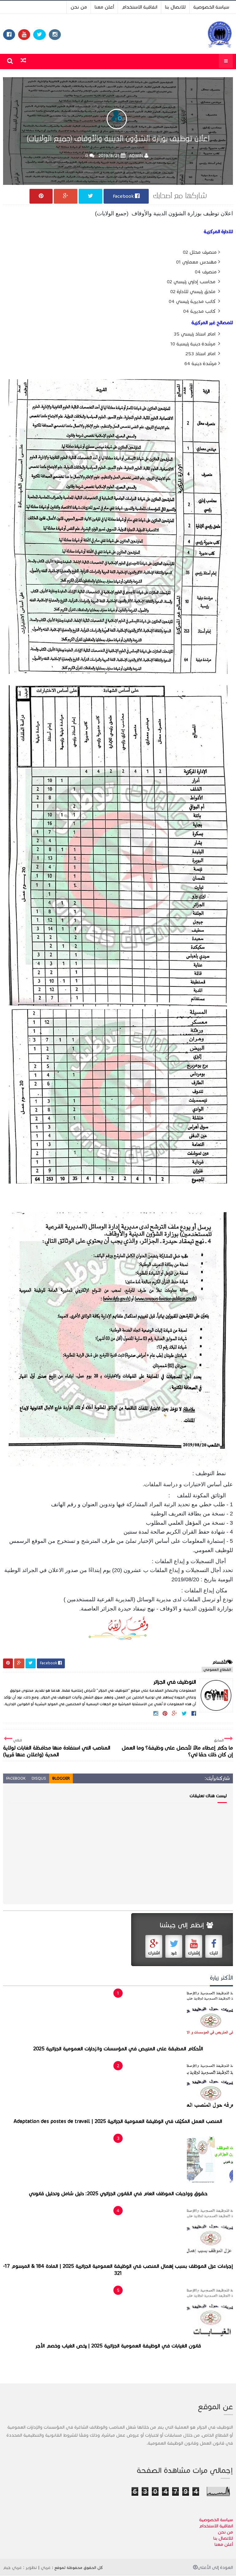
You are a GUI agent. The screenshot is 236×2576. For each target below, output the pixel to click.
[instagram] (55, 35)
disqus (39, 1778)
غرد (174, 1953)
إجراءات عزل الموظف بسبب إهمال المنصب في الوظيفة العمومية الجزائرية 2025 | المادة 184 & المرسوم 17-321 (118, 2270)
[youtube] (24, 35)
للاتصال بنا (175, 7)
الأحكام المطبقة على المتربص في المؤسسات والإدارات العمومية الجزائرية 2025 (118, 2049)
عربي (46, 2567)
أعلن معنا (104, 7)
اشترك (154, 1953)
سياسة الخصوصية (211, 7)
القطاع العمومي (217, 1669)
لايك (214, 1953)
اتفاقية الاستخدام (140, 7)
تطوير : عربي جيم (20, 2567)
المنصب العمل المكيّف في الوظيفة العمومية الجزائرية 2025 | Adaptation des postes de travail (118, 2121)
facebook (16, 1778)
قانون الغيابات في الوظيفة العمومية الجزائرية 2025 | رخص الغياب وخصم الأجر (118, 2346)
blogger (61, 1778)
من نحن (79, 7)
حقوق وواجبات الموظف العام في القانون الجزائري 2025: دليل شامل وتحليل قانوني (118, 2194)
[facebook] (9, 35)
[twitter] (39, 35)
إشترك (194, 1953)
